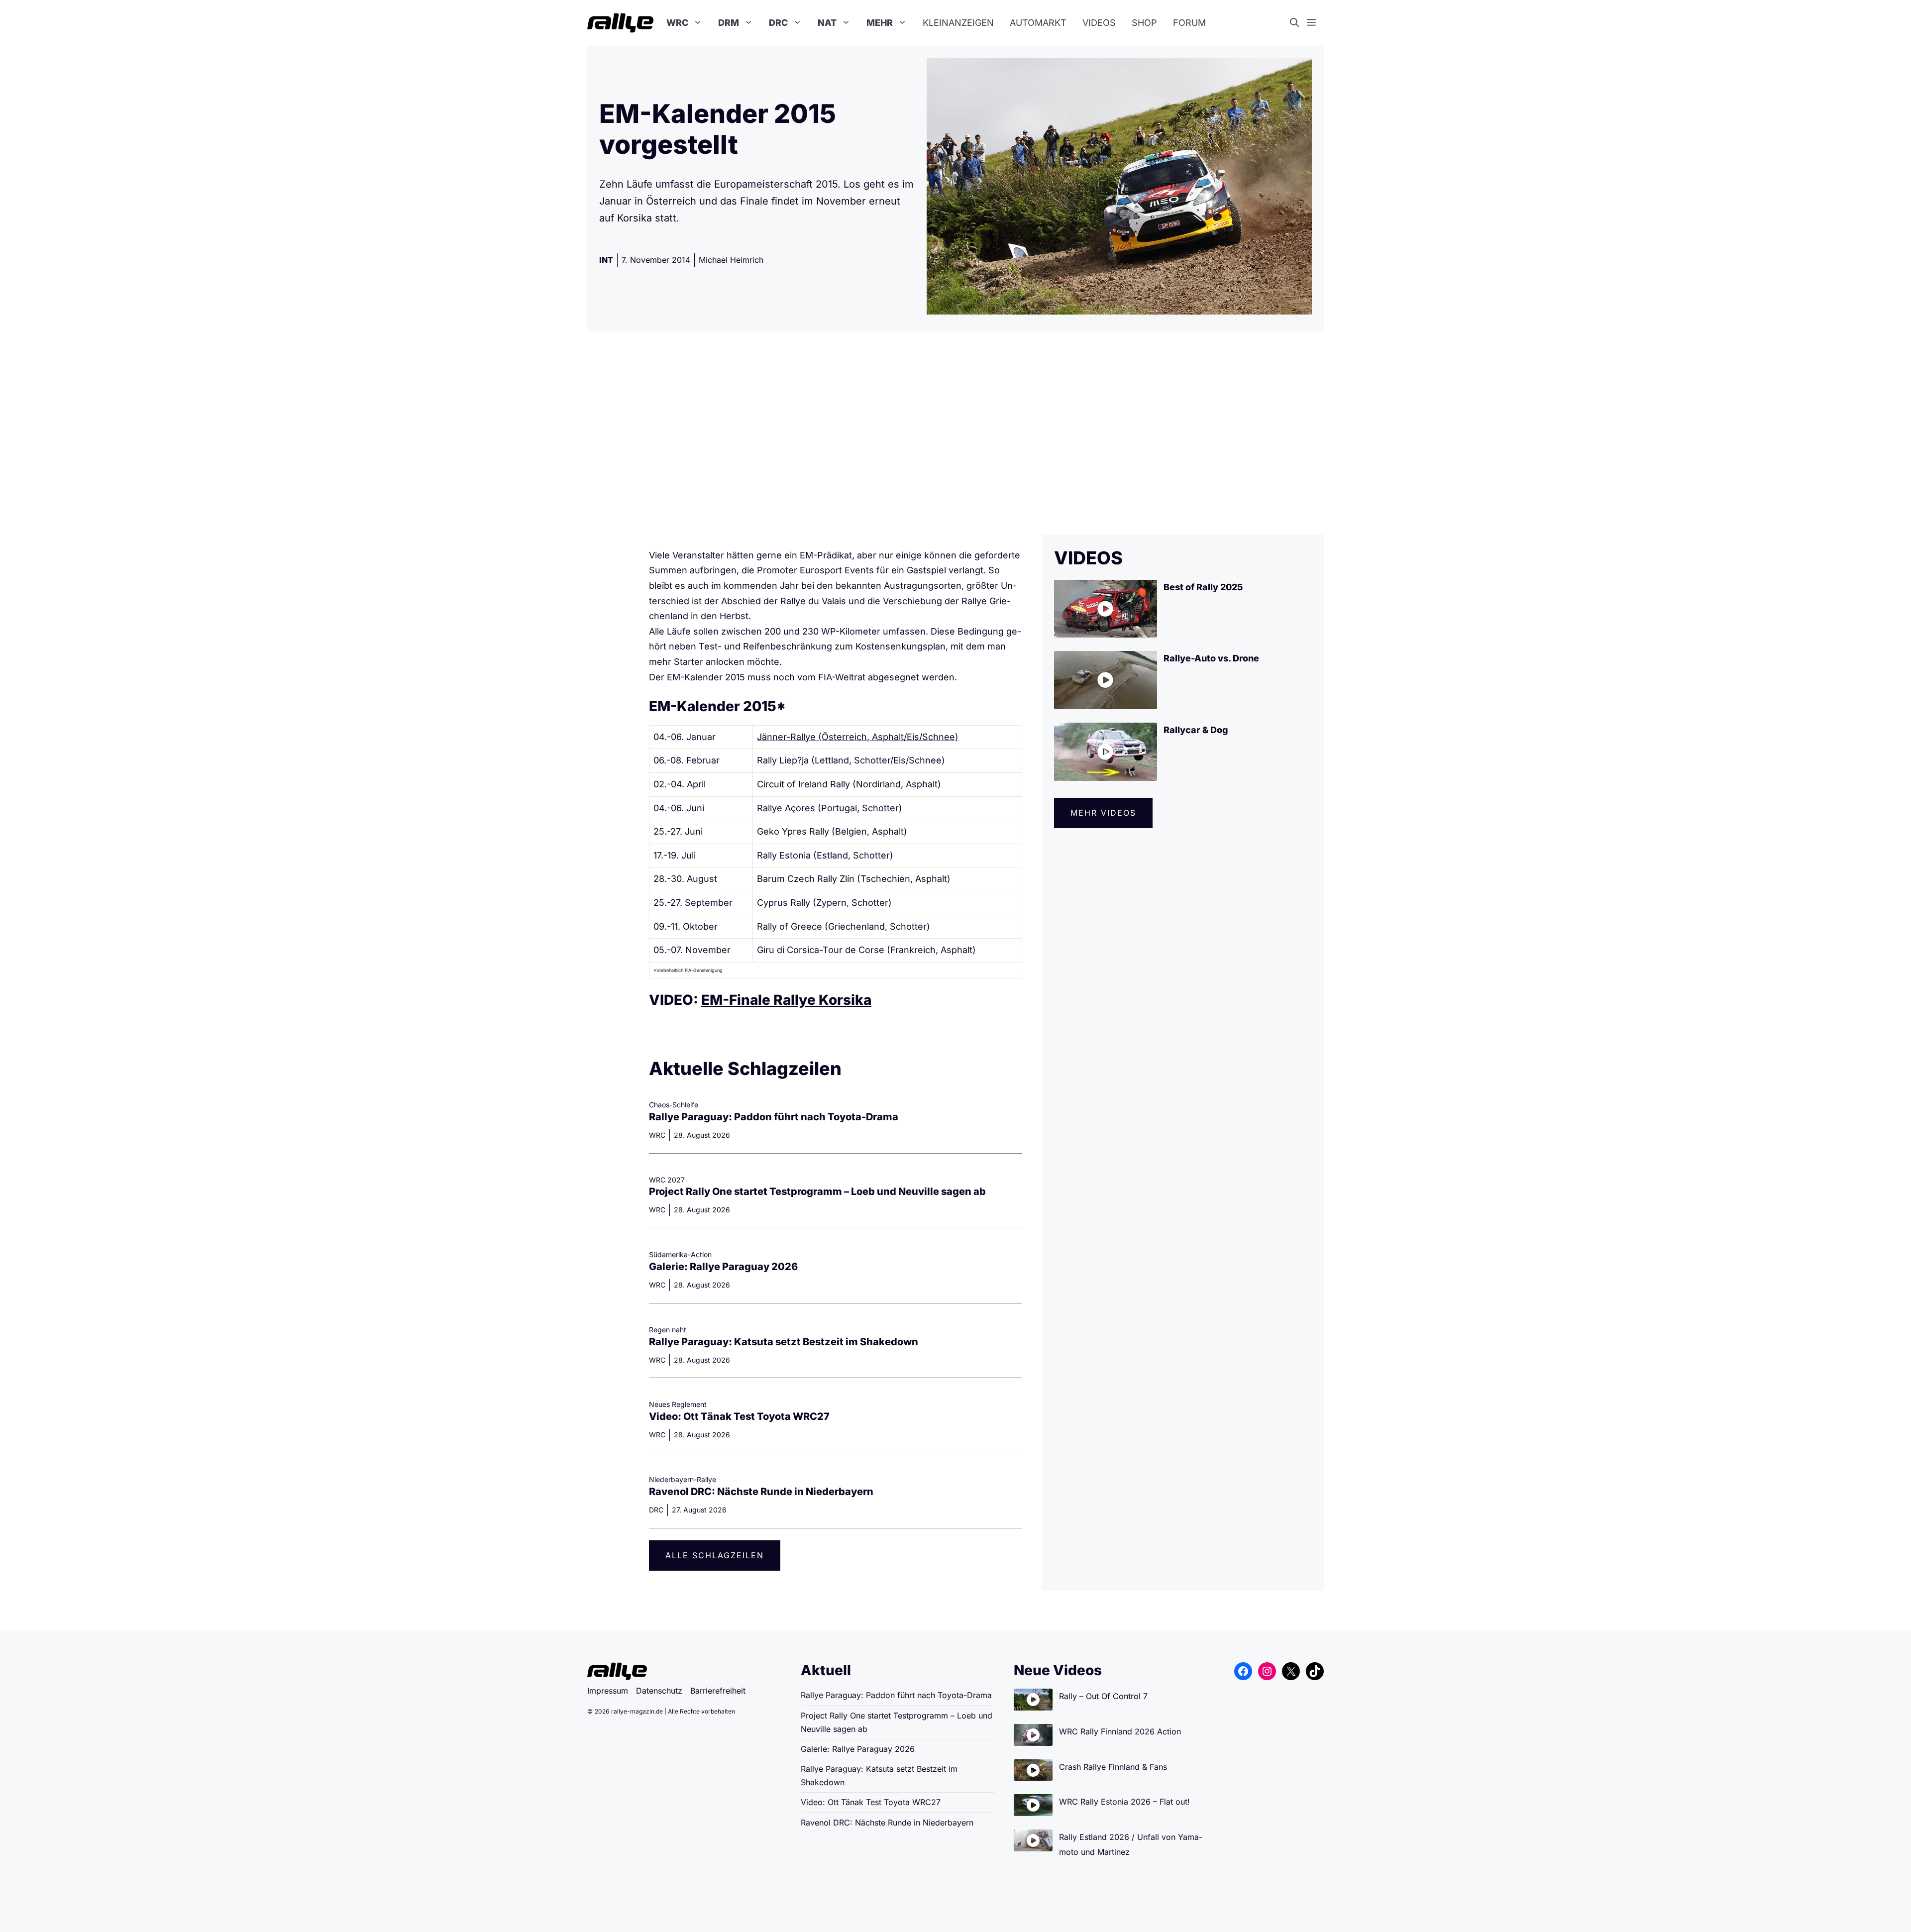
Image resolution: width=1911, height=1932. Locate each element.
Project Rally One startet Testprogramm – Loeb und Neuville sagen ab (817, 1191)
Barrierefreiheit (718, 1691)
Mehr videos (1103, 813)
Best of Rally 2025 (1203, 587)
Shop (1144, 23)
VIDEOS (1088, 558)
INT (606, 260)
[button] (1298, 23)
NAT (827, 23)
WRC (677, 23)
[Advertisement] (955, 433)
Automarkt (1038, 23)
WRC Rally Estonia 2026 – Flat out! (1124, 1802)
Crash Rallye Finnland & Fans (1113, 1767)
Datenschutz (659, 1691)
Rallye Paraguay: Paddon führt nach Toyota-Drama (774, 1117)
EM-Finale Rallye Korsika (786, 1000)
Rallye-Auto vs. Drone (1211, 658)
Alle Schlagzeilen (715, 1555)
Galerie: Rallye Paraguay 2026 (723, 1267)
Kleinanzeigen (958, 23)
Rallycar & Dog (1196, 730)
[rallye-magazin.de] (620, 23)
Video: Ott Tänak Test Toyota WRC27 (739, 1416)
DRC (778, 23)
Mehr (880, 23)
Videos (1099, 23)
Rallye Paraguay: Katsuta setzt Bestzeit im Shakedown (784, 1342)
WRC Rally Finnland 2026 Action (1120, 1731)
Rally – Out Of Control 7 (1103, 1696)
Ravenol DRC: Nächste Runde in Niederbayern (761, 1492)
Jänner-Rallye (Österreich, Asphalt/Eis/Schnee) (858, 737)
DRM (729, 23)
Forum (1189, 23)
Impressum (608, 1691)
